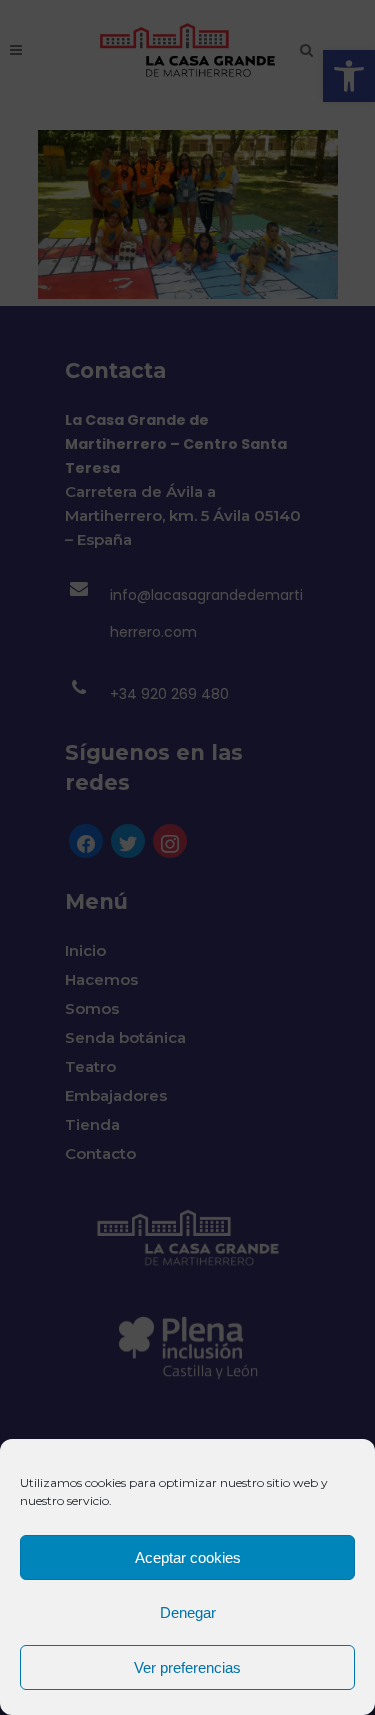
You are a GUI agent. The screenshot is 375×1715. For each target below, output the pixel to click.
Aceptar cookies (188, 1557)
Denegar (188, 1612)
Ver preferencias (187, 1667)
